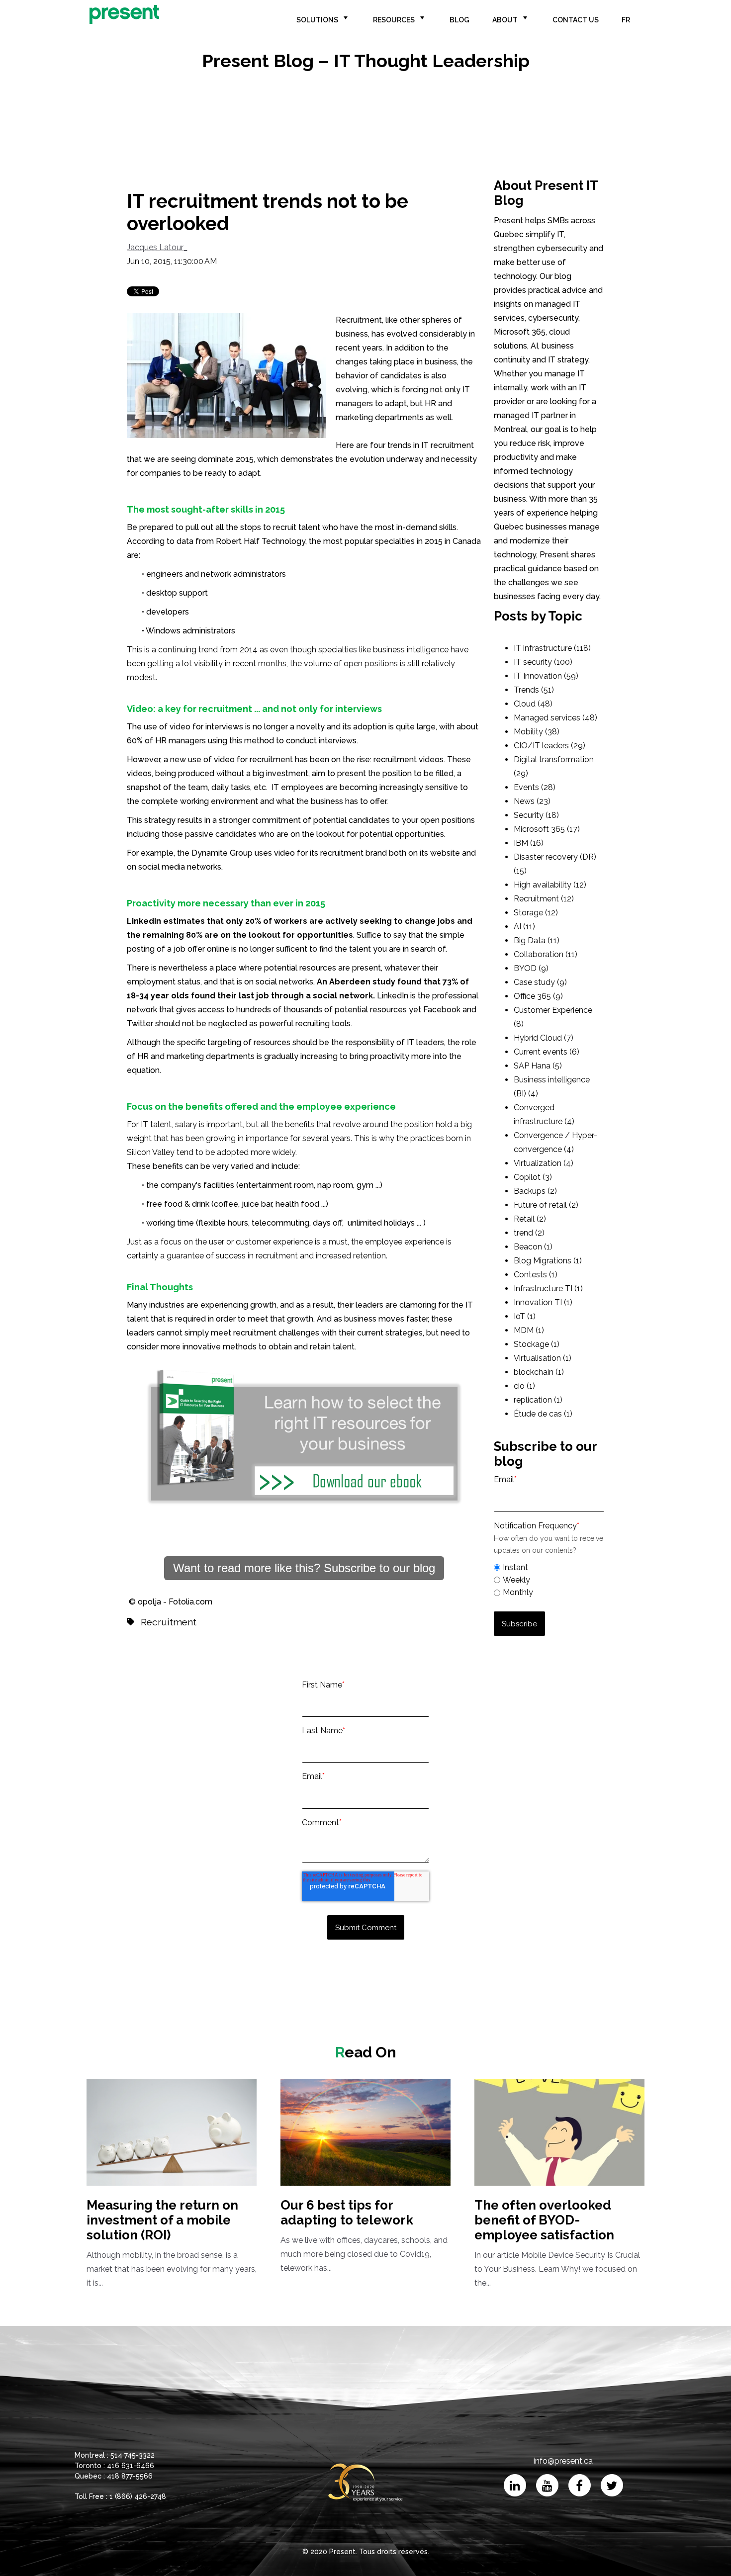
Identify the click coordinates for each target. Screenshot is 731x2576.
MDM (529, 1330)
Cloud (533, 704)
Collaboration (546, 954)
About (505, 20)
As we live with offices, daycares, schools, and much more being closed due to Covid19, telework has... (364, 2235)
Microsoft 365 (547, 829)
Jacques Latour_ (157, 247)
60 (132, 741)
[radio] (549, 1567)
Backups (535, 1191)
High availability (550, 885)
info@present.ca (563, 2461)
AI (524, 927)
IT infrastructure (552, 648)
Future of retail (546, 1205)
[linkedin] (515, 2485)
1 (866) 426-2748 (138, 2496)
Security (536, 815)
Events (535, 787)
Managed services (555, 718)
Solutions (317, 20)
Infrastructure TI (548, 1288)
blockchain (539, 1372)
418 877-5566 (130, 2476)
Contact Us (576, 20)
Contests (536, 1275)
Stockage (537, 1344)
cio (524, 1386)
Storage (536, 913)
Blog (459, 20)
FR (626, 20)
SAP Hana (538, 1066)
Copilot (533, 1177)
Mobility (537, 732)
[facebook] (580, 2485)
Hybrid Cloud (544, 1038)
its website (440, 853)
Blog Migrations (548, 1261)
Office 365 (538, 996)
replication (538, 1400)
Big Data (537, 940)
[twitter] (612, 2485)
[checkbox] (549, 1579)
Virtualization (544, 1163)
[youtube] (547, 2485)
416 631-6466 (131, 2466)
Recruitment (169, 1622)
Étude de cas (543, 1414)
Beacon (533, 1247)
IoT (525, 1316)
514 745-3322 (133, 2455)
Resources (394, 20)
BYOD (531, 968)
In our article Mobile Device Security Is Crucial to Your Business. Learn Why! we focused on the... (557, 2243)
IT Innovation (546, 676)
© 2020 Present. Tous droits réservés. (366, 2552)
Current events (547, 1052)
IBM (529, 843)
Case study (540, 982)
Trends (534, 690)
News (532, 801)
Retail (530, 1219)
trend (529, 1233)
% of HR (171, 741)
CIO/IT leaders (549, 746)
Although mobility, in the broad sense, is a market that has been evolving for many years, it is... (172, 2243)
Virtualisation (543, 1358)
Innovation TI (543, 1302)
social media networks (180, 867)
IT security (543, 662)
